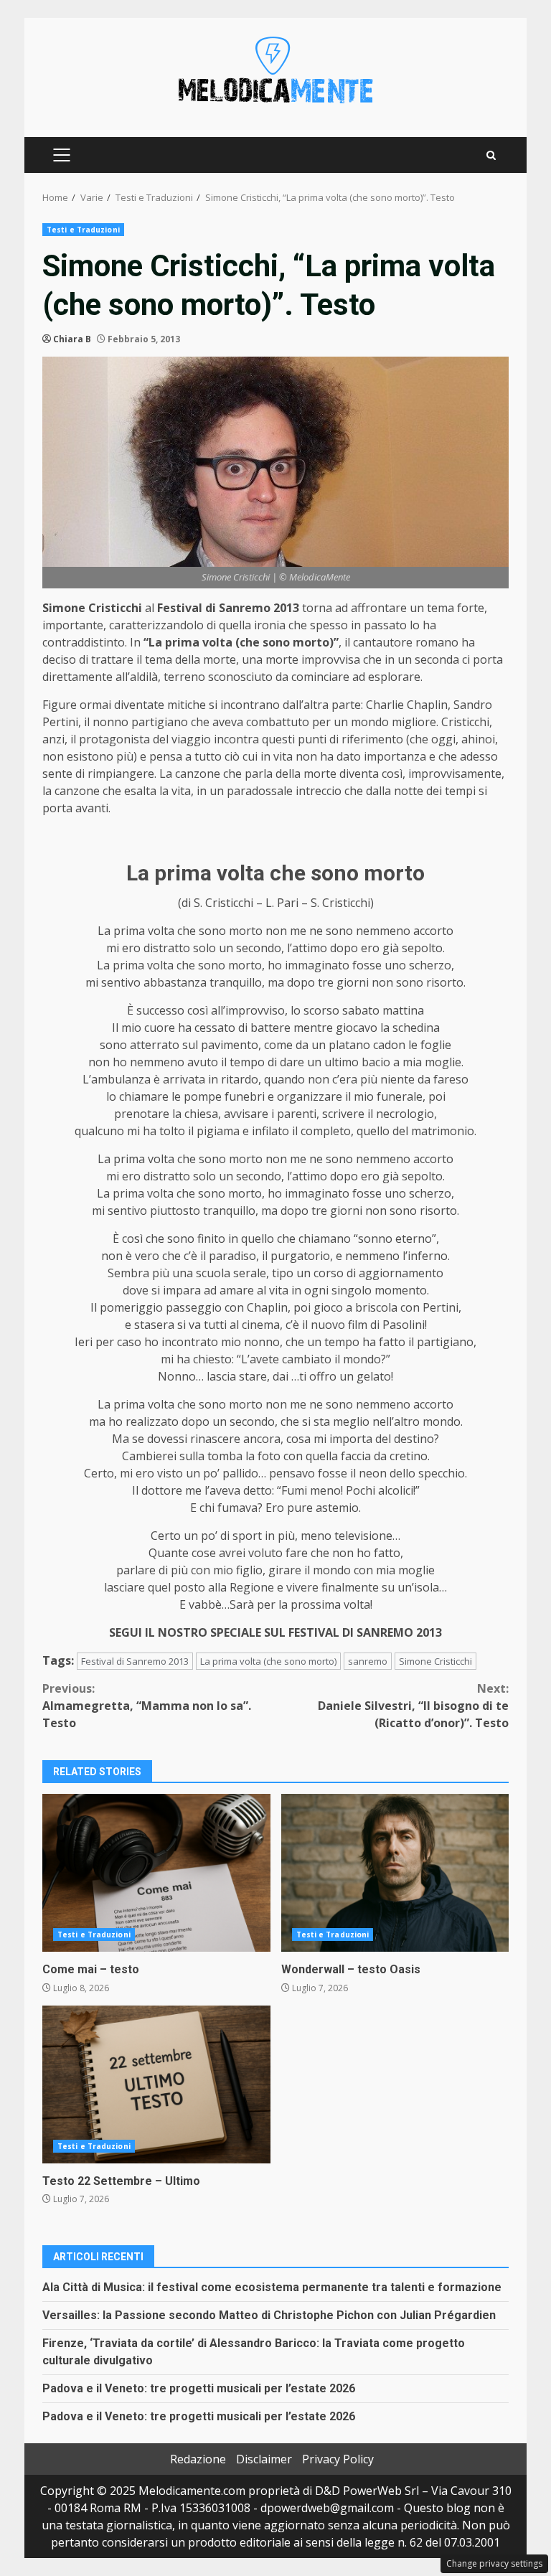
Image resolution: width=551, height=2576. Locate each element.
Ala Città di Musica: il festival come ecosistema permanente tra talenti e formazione (272, 2287)
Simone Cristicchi (435, 1661)
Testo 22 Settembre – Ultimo (156, 2084)
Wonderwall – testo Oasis (395, 1873)
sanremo (368, 1661)
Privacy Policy (338, 2459)
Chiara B (72, 339)
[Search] (491, 155)
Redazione (198, 2459)
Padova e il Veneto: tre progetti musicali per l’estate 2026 (199, 2388)
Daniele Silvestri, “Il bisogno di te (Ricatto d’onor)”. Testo (413, 1706)
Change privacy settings (494, 2563)
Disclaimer (264, 2459)
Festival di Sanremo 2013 (135, 1661)
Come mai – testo (156, 1873)
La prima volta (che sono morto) (268, 1661)
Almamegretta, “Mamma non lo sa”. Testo (147, 1706)
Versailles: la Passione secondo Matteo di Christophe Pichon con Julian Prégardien (269, 2315)
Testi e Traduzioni (83, 230)
